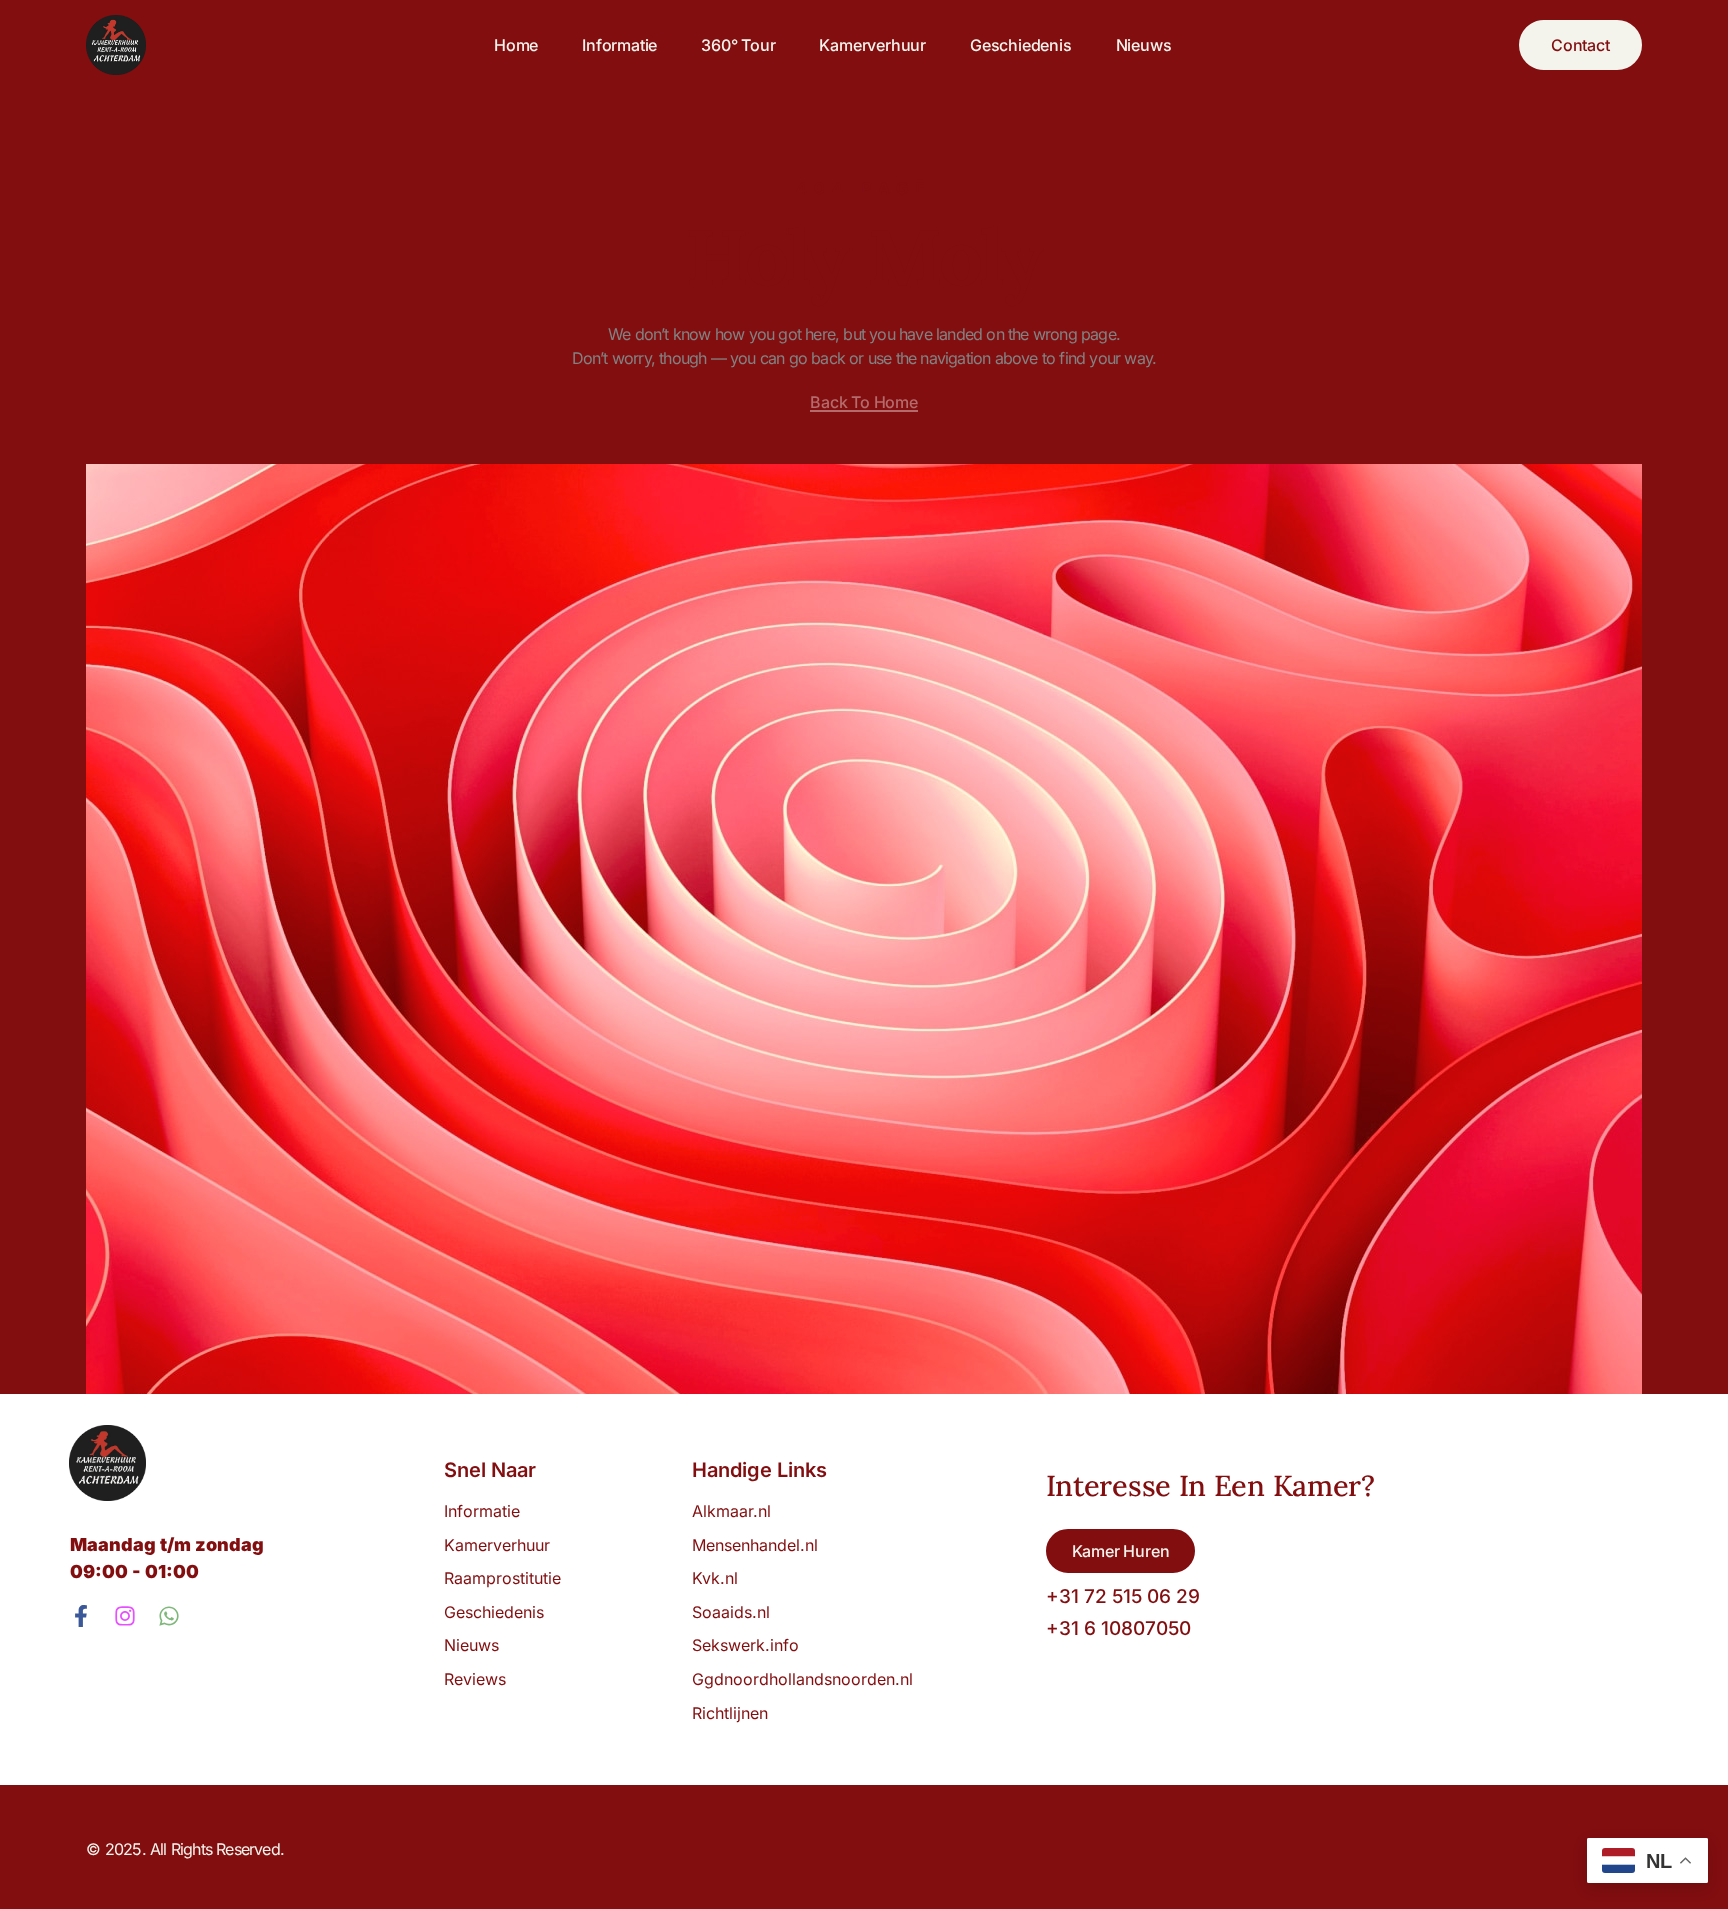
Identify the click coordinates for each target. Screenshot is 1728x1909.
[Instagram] (125, 1616)
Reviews (475, 1679)
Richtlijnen (730, 1713)
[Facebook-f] (81, 1616)
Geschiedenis (1021, 45)
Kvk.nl (715, 1578)
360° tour (738, 45)
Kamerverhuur (872, 45)
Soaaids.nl (731, 1612)
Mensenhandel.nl (755, 1545)
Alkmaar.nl (731, 1511)
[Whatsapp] (169, 1616)
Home (516, 45)
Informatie (619, 45)
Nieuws (1144, 45)
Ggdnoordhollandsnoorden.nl (802, 1679)
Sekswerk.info (750, 1645)
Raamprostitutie (502, 1578)
